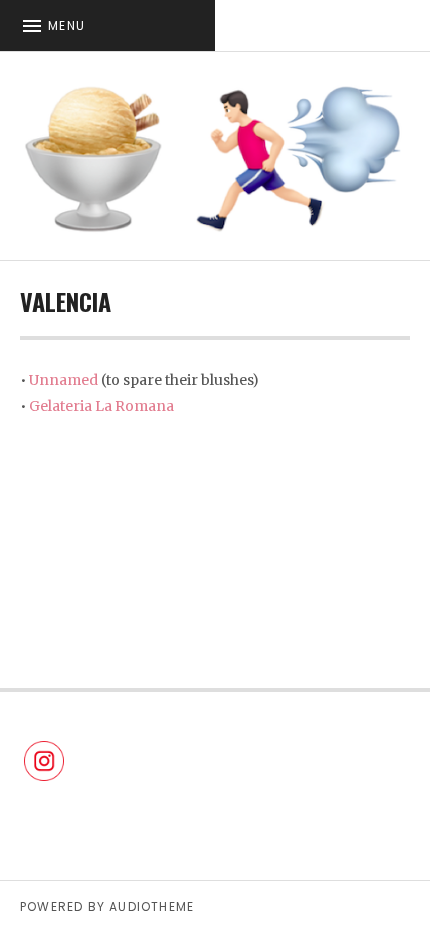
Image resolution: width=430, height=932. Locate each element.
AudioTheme (151, 906)
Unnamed (63, 380)
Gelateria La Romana (101, 406)
